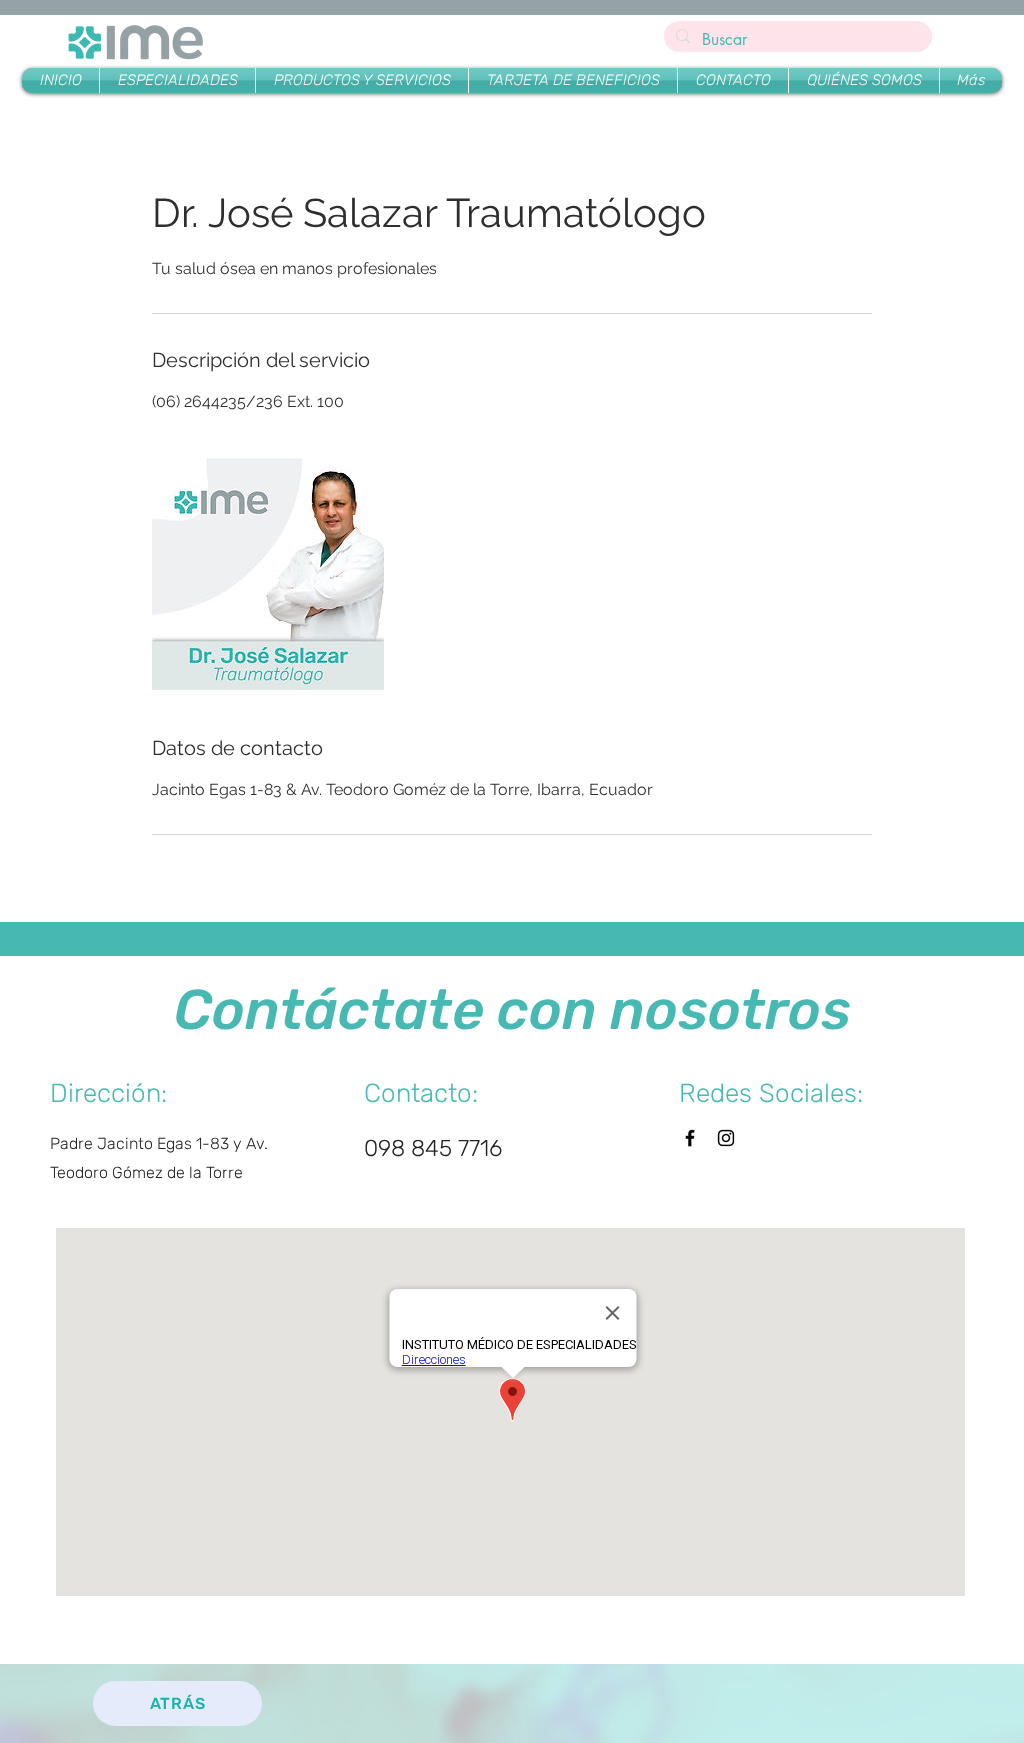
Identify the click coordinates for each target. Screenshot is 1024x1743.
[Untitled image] (268, 574)
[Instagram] (726, 1138)
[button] (362, 80)
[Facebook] (690, 1138)
